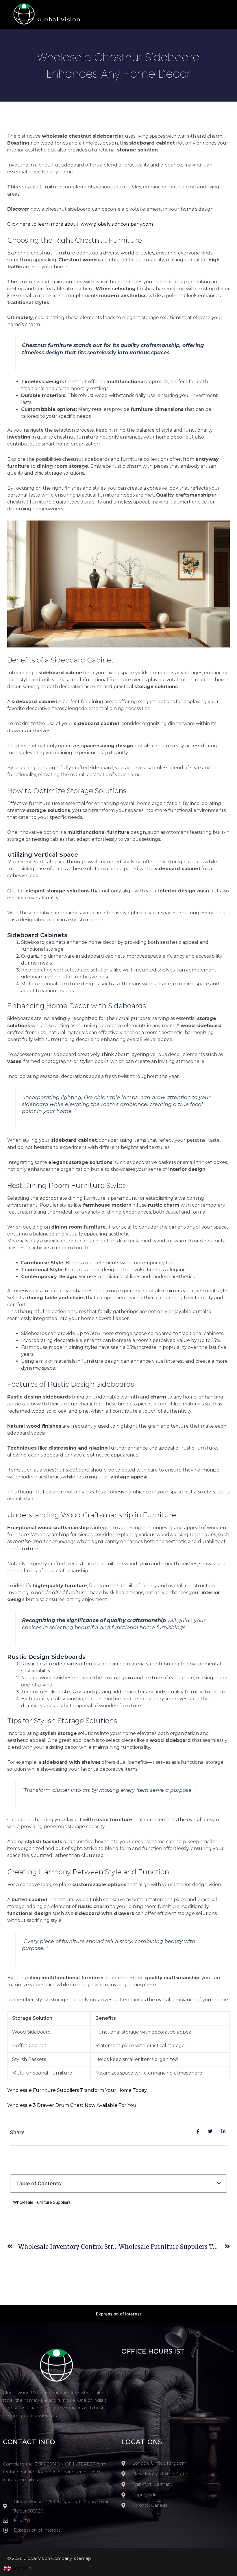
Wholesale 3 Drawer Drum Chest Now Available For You (72, 2105)
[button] (219, 2183)
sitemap (82, 2558)
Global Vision (59, 19)
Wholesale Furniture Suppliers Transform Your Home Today (77, 2090)
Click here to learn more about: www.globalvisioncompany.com (80, 224)
